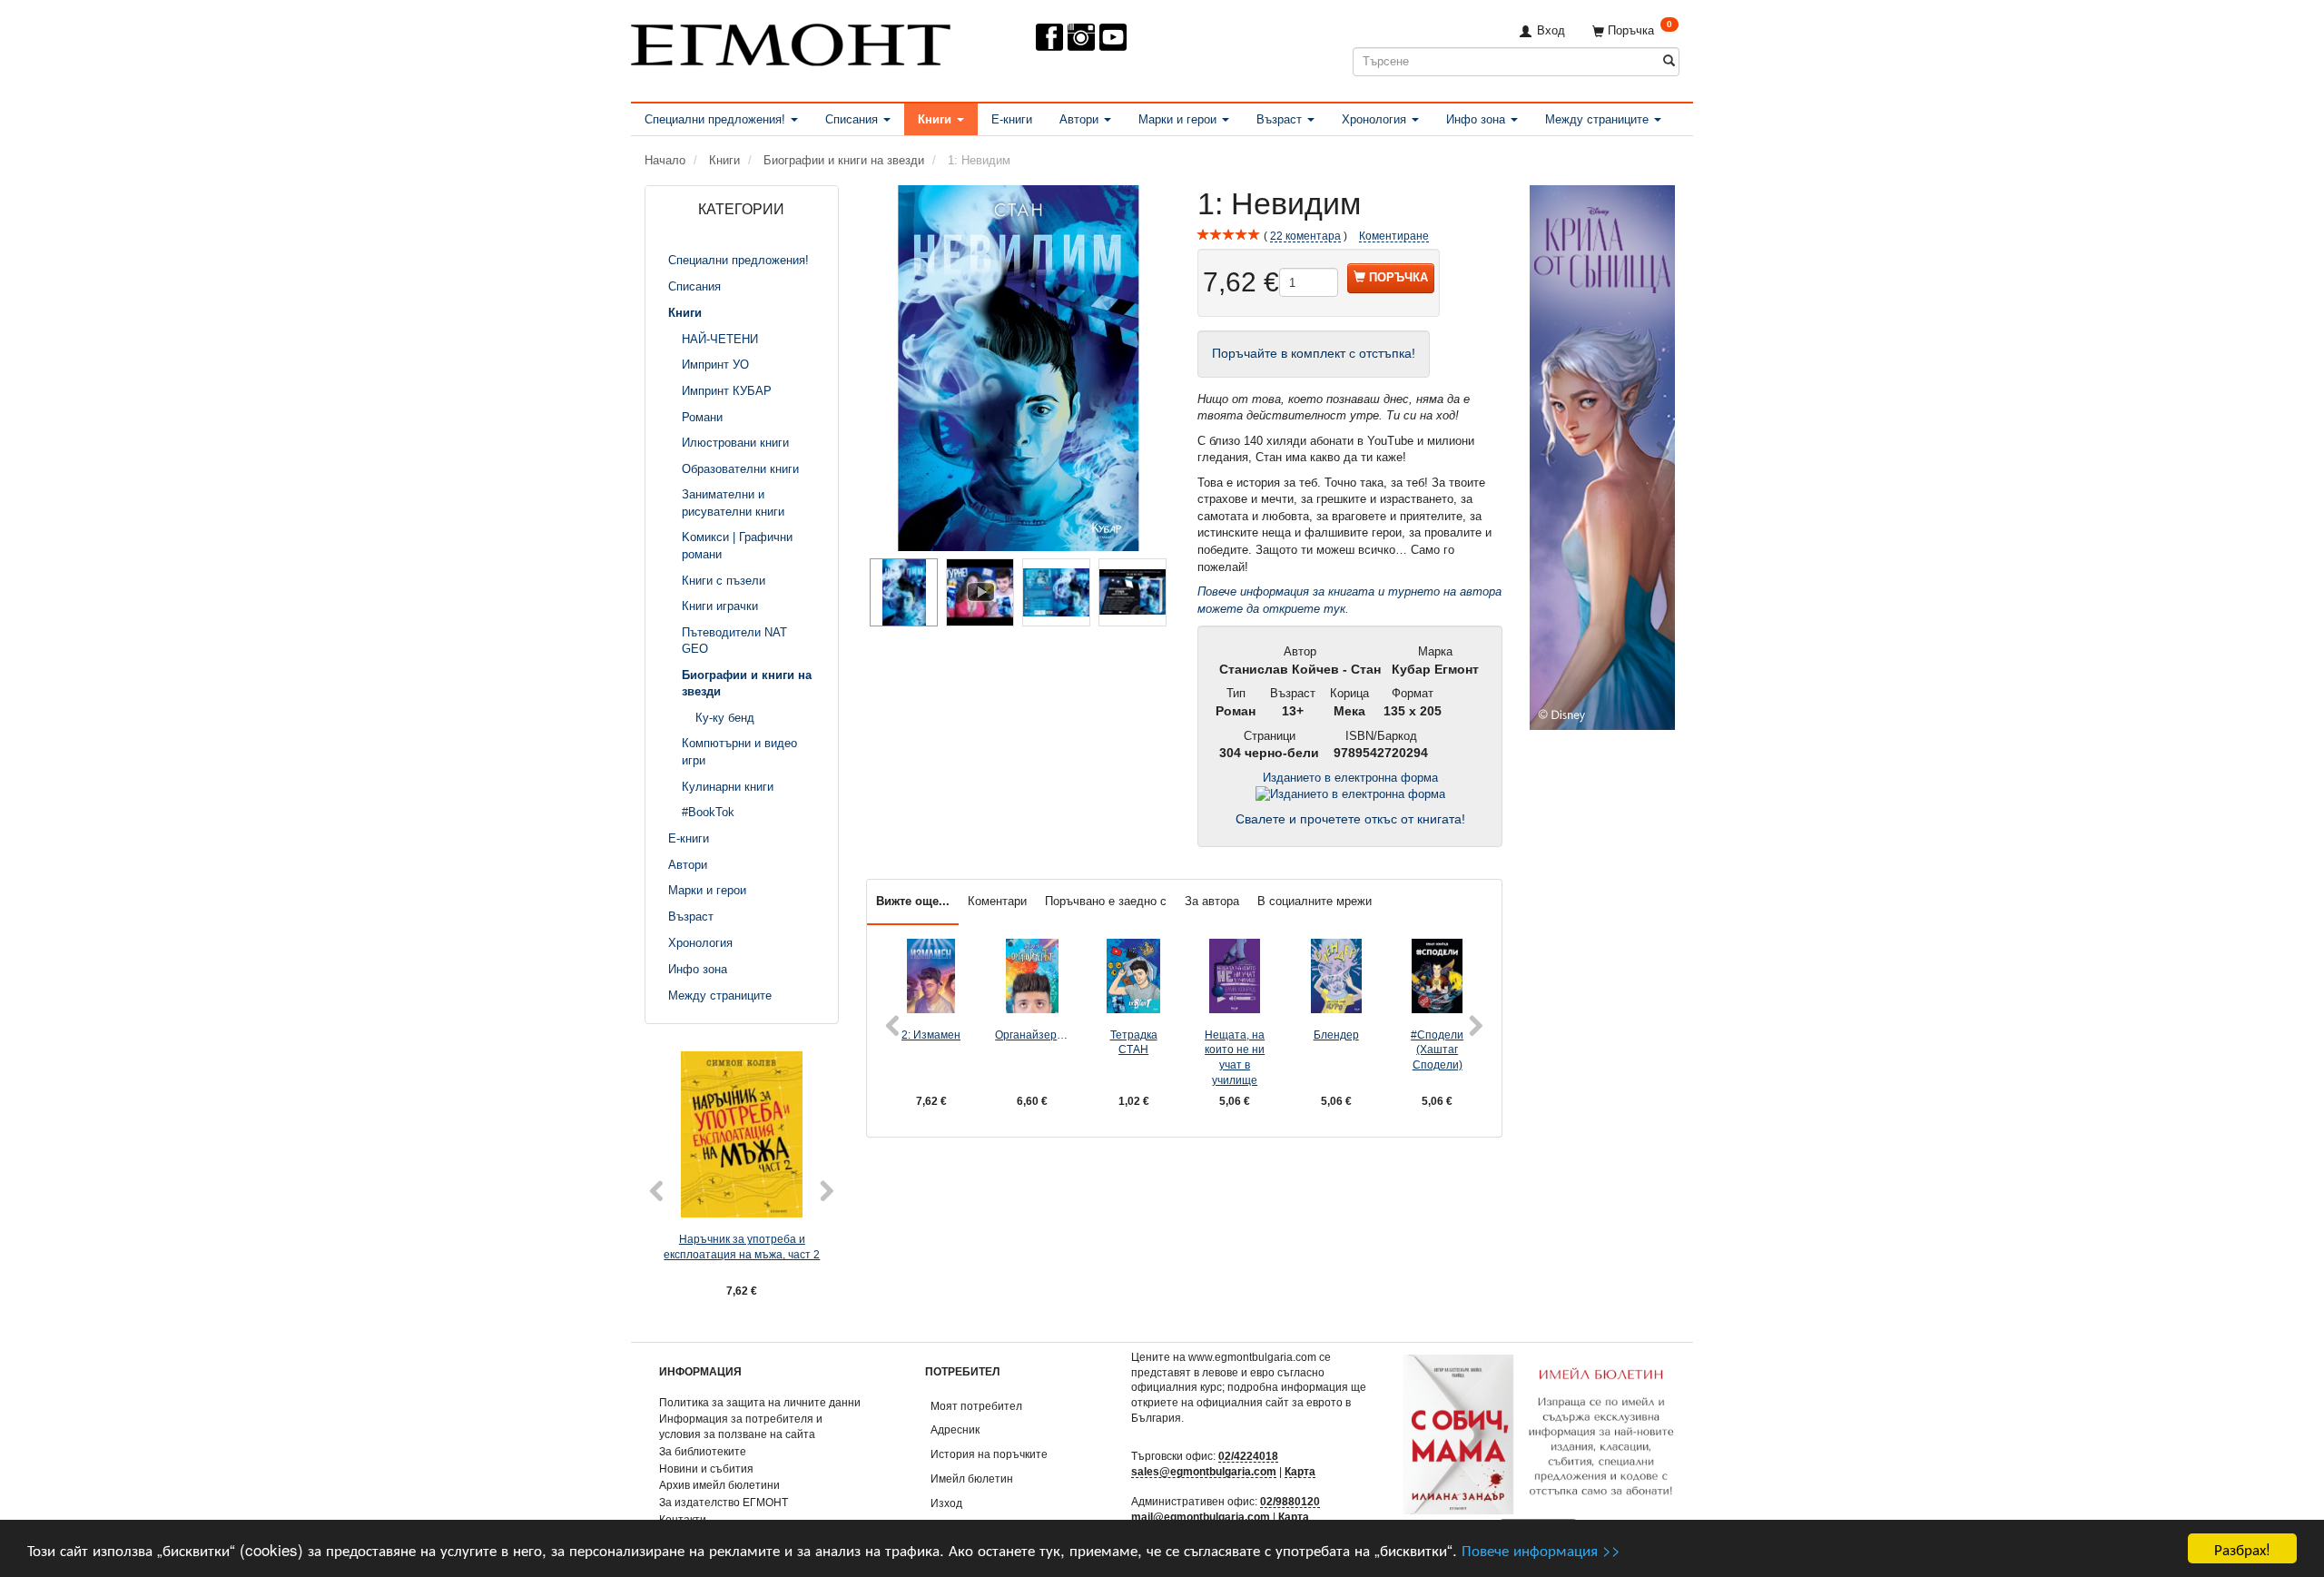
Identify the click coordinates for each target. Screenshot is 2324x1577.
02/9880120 (1290, 1501)
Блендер (1336, 1035)
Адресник (955, 1429)
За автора (1212, 901)
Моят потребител (976, 1406)
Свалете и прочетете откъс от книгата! (1350, 819)
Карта (1300, 1471)
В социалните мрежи (1315, 901)
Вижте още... (913, 901)
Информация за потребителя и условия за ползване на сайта (741, 1426)
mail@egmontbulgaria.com (1201, 1517)
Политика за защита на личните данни (760, 1402)
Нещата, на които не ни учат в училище (1235, 1057)
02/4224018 (1248, 1456)
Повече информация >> (1541, 1549)
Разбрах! (2242, 1548)
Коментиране (1394, 236)
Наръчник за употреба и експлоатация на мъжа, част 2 (742, 1247)
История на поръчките (989, 1454)
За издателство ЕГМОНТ (724, 1502)
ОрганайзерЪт (1032, 1035)
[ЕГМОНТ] (791, 41)
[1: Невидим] (1019, 368)
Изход (946, 1503)
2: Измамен (931, 1035)
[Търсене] (1669, 61)
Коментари (997, 901)
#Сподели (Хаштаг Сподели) (1437, 1050)
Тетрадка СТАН (1134, 1042)
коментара (1305, 236)
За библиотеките (703, 1451)
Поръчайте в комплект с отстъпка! (1314, 354)
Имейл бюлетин (972, 1478)
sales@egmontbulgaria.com (1204, 1471)
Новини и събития (706, 1469)
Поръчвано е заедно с (1106, 901)
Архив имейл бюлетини (719, 1485)
